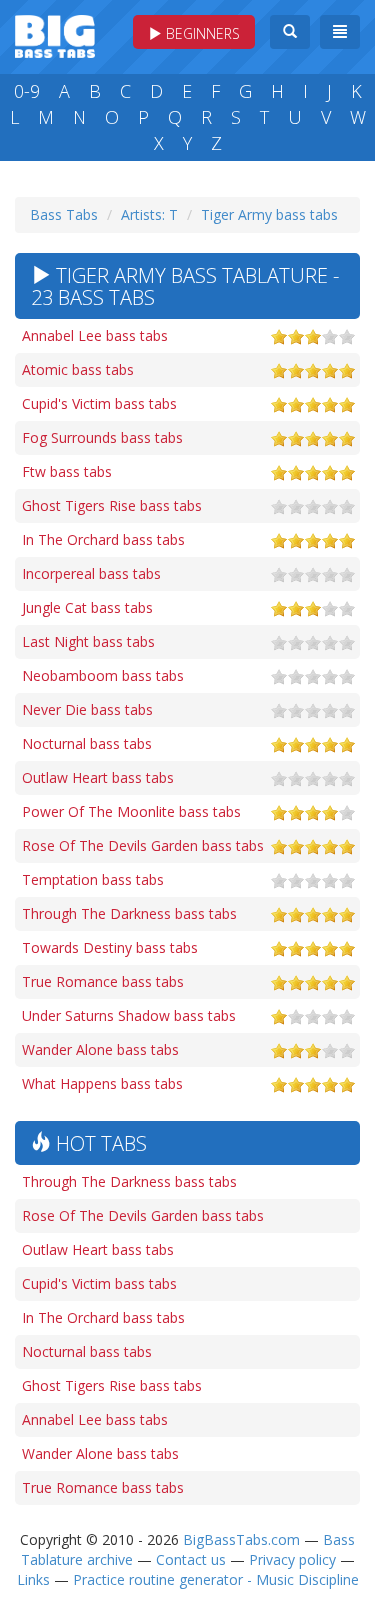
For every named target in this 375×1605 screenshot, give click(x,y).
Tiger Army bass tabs (269, 214)
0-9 (27, 91)
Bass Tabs (64, 214)
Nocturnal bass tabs (87, 743)
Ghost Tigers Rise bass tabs (112, 505)
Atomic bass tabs (78, 369)
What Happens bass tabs (102, 1083)
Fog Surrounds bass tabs (102, 437)
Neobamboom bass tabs (103, 675)
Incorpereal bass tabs (91, 573)
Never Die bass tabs (87, 709)
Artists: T (149, 214)
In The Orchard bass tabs (103, 539)
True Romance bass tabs (103, 981)
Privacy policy (292, 1559)
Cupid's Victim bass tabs (99, 403)
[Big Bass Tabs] (55, 34)
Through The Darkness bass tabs (129, 913)
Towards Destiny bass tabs (110, 947)
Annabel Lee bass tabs (95, 335)
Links (33, 1579)
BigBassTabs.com (241, 1539)
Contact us (191, 1559)
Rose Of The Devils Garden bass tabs (143, 845)
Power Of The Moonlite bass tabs (131, 811)
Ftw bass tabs (67, 471)
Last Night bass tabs (88, 641)
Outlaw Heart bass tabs (98, 777)
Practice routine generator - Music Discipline (216, 1579)
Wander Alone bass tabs (100, 1049)
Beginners (201, 33)
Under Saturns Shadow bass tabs (129, 1015)
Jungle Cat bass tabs (87, 607)
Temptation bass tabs (93, 879)
